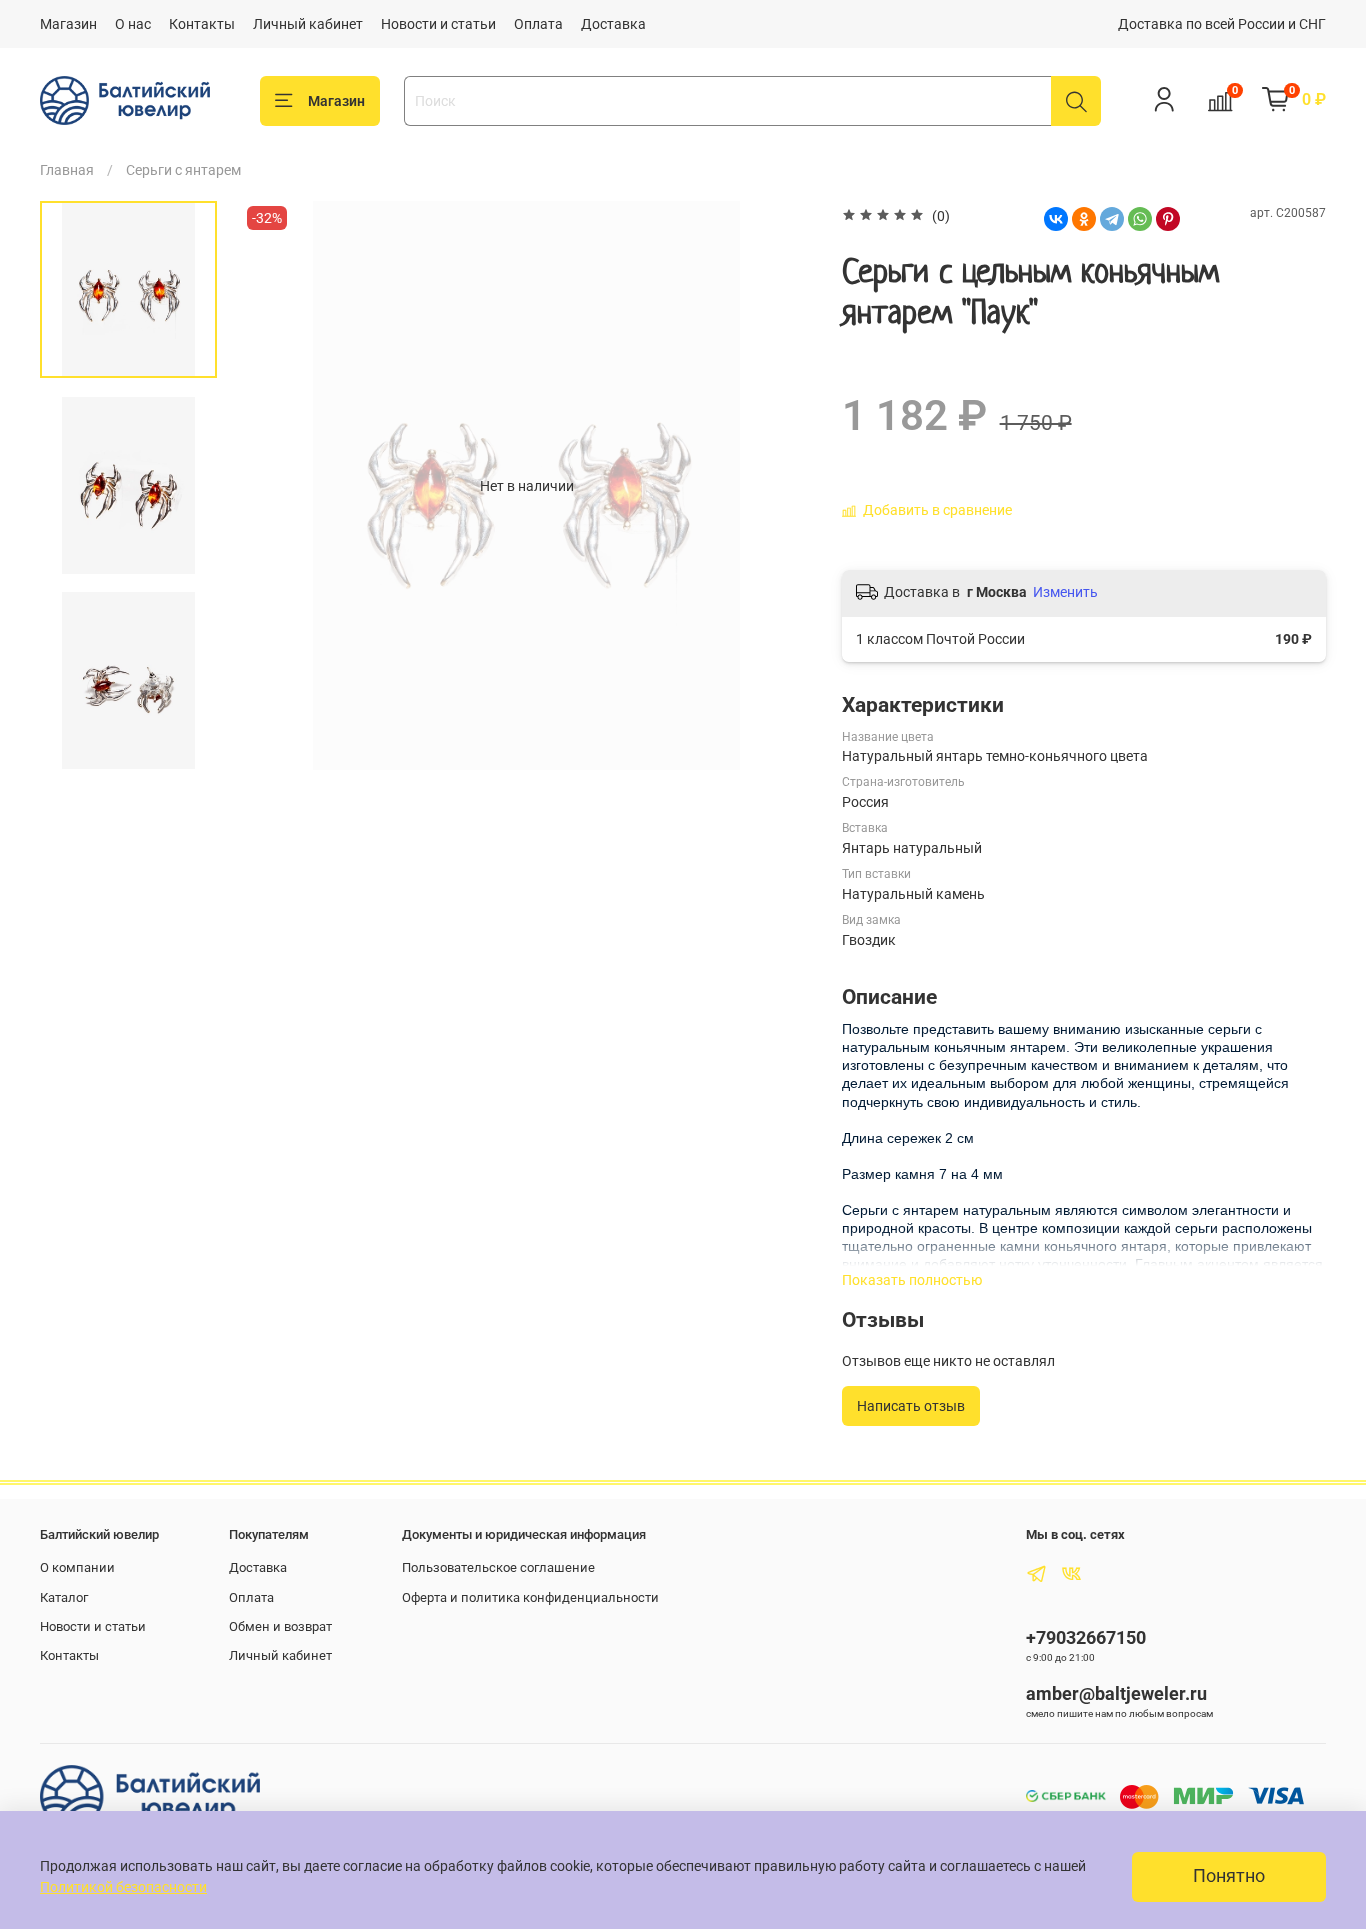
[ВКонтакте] (1056, 219)
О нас (133, 24)
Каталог (64, 1597)
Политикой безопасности (123, 1887)
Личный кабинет (308, 24)
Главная (67, 170)
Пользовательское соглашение (498, 1567)
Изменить (1065, 592)
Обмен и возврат (280, 1626)
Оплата (538, 24)
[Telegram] (1112, 219)
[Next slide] (777, 486)
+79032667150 (1086, 1637)
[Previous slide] (277, 486)
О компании (77, 1567)
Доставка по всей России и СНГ (1222, 24)
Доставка (613, 24)
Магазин (68, 24)
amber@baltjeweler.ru (1116, 1693)
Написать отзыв (911, 1406)
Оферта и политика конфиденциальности (530, 1597)
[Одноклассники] (1084, 219)
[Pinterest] (1168, 219)
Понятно (1229, 1876)
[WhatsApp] (1140, 219)
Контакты (202, 24)
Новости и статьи (438, 24)
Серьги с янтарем (183, 170)
